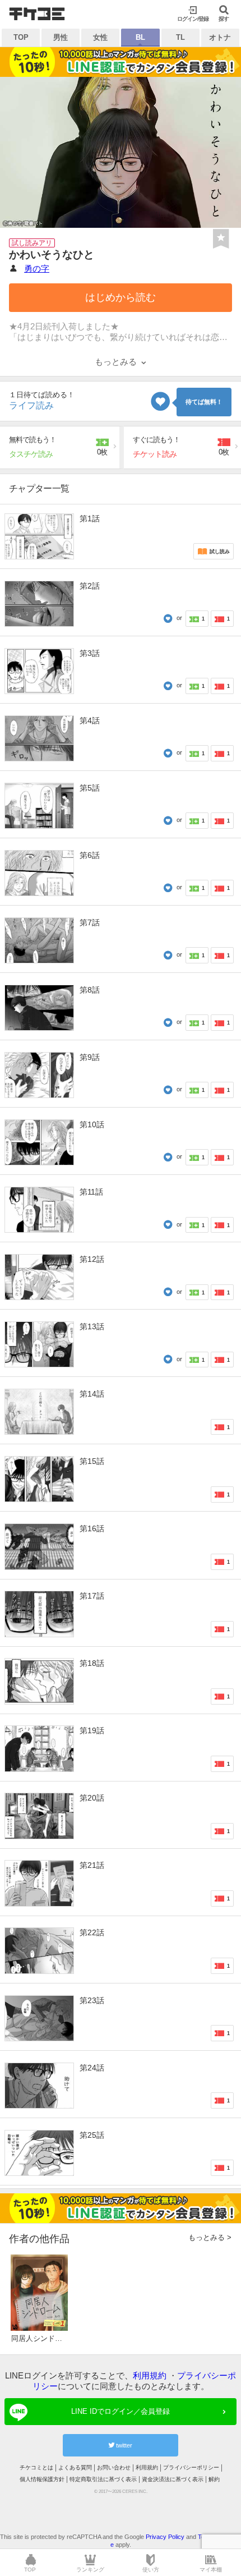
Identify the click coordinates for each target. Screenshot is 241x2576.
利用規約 (150, 2375)
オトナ (220, 37)
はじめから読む (121, 297)
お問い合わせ (114, 2467)
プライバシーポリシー (191, 2467)
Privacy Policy (165, 2537)
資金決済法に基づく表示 (173, 2479)
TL (180, 37)
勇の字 (37, 268)
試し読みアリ (32, 243)
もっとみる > (210, 2237)
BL (140, 37)
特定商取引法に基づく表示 (103, 2479)
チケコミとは (36, 2467)
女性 (100, 37)
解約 (214, 2479)
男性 (61, 37)
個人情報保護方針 (42, 2479)
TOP (21, 37)
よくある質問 (75, 2467)
